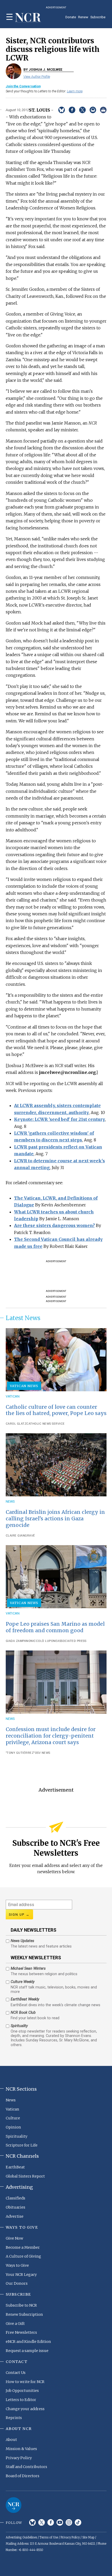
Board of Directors (23, 2476)
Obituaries (15, 2207)
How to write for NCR (25, 2382)
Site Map (88, 2537)
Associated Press (72, 1641)
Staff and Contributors (26, 2467)
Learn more (75, 91)
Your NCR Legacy (21, 2275)
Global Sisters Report (25, 2176)
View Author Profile (37, 77)
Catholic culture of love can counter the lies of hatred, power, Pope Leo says (56, 1410)
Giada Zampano (18, 1641)
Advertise (15, 2216)
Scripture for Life (22, 2145)
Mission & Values (21, 2449)
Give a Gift (15, 2324)
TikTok (78, 2522)
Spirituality (17, 2136)
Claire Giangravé (20, 1536)
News (10, 1501)
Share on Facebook (72, 110)
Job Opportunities (22, 2391)
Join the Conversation (23, 86)
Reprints (14, 2418)
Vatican (13, 1396)
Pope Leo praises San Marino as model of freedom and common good (55, 1627)
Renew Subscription (24, 2314)
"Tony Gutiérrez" (20, 1753)
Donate (71, 17)
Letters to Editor (21, 2400)
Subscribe (98, 17)
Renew (83, 17)
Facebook (51, 2522)
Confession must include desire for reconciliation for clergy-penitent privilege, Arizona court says (51, 1736)
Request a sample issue (27, 2351)
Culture (13, 2118)
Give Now (14, 2238)
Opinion (13, 2127)
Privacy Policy (19, 2458)
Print (103, 110)
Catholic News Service (46, 1424)
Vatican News (24, 1386)
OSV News (43, 1753)
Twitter (42, 2522)
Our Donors (17, 2283)
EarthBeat (15, 2167)
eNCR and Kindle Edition (28, 2342)
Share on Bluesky (62, 110)
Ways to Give (17, 2265)
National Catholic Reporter (14, 2505)
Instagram (69, 2522)
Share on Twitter (82, 110)
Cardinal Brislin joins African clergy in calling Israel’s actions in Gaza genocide (55, 1519)
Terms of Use (49, 2537)
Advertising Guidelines (21, 2537)
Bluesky (32, 2522)
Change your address (25, 2409)
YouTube (60, 2522)
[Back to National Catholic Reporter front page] (28, 18)
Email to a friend (93, 110)
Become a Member (23, 2247)
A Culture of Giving (23, 2256)
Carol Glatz (16, 1424)
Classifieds (15, 2198)
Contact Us (16, 2373)
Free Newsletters (21, 2332)
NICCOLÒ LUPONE (44, 1641)
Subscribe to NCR (21, 2305)
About (11, 2440)
